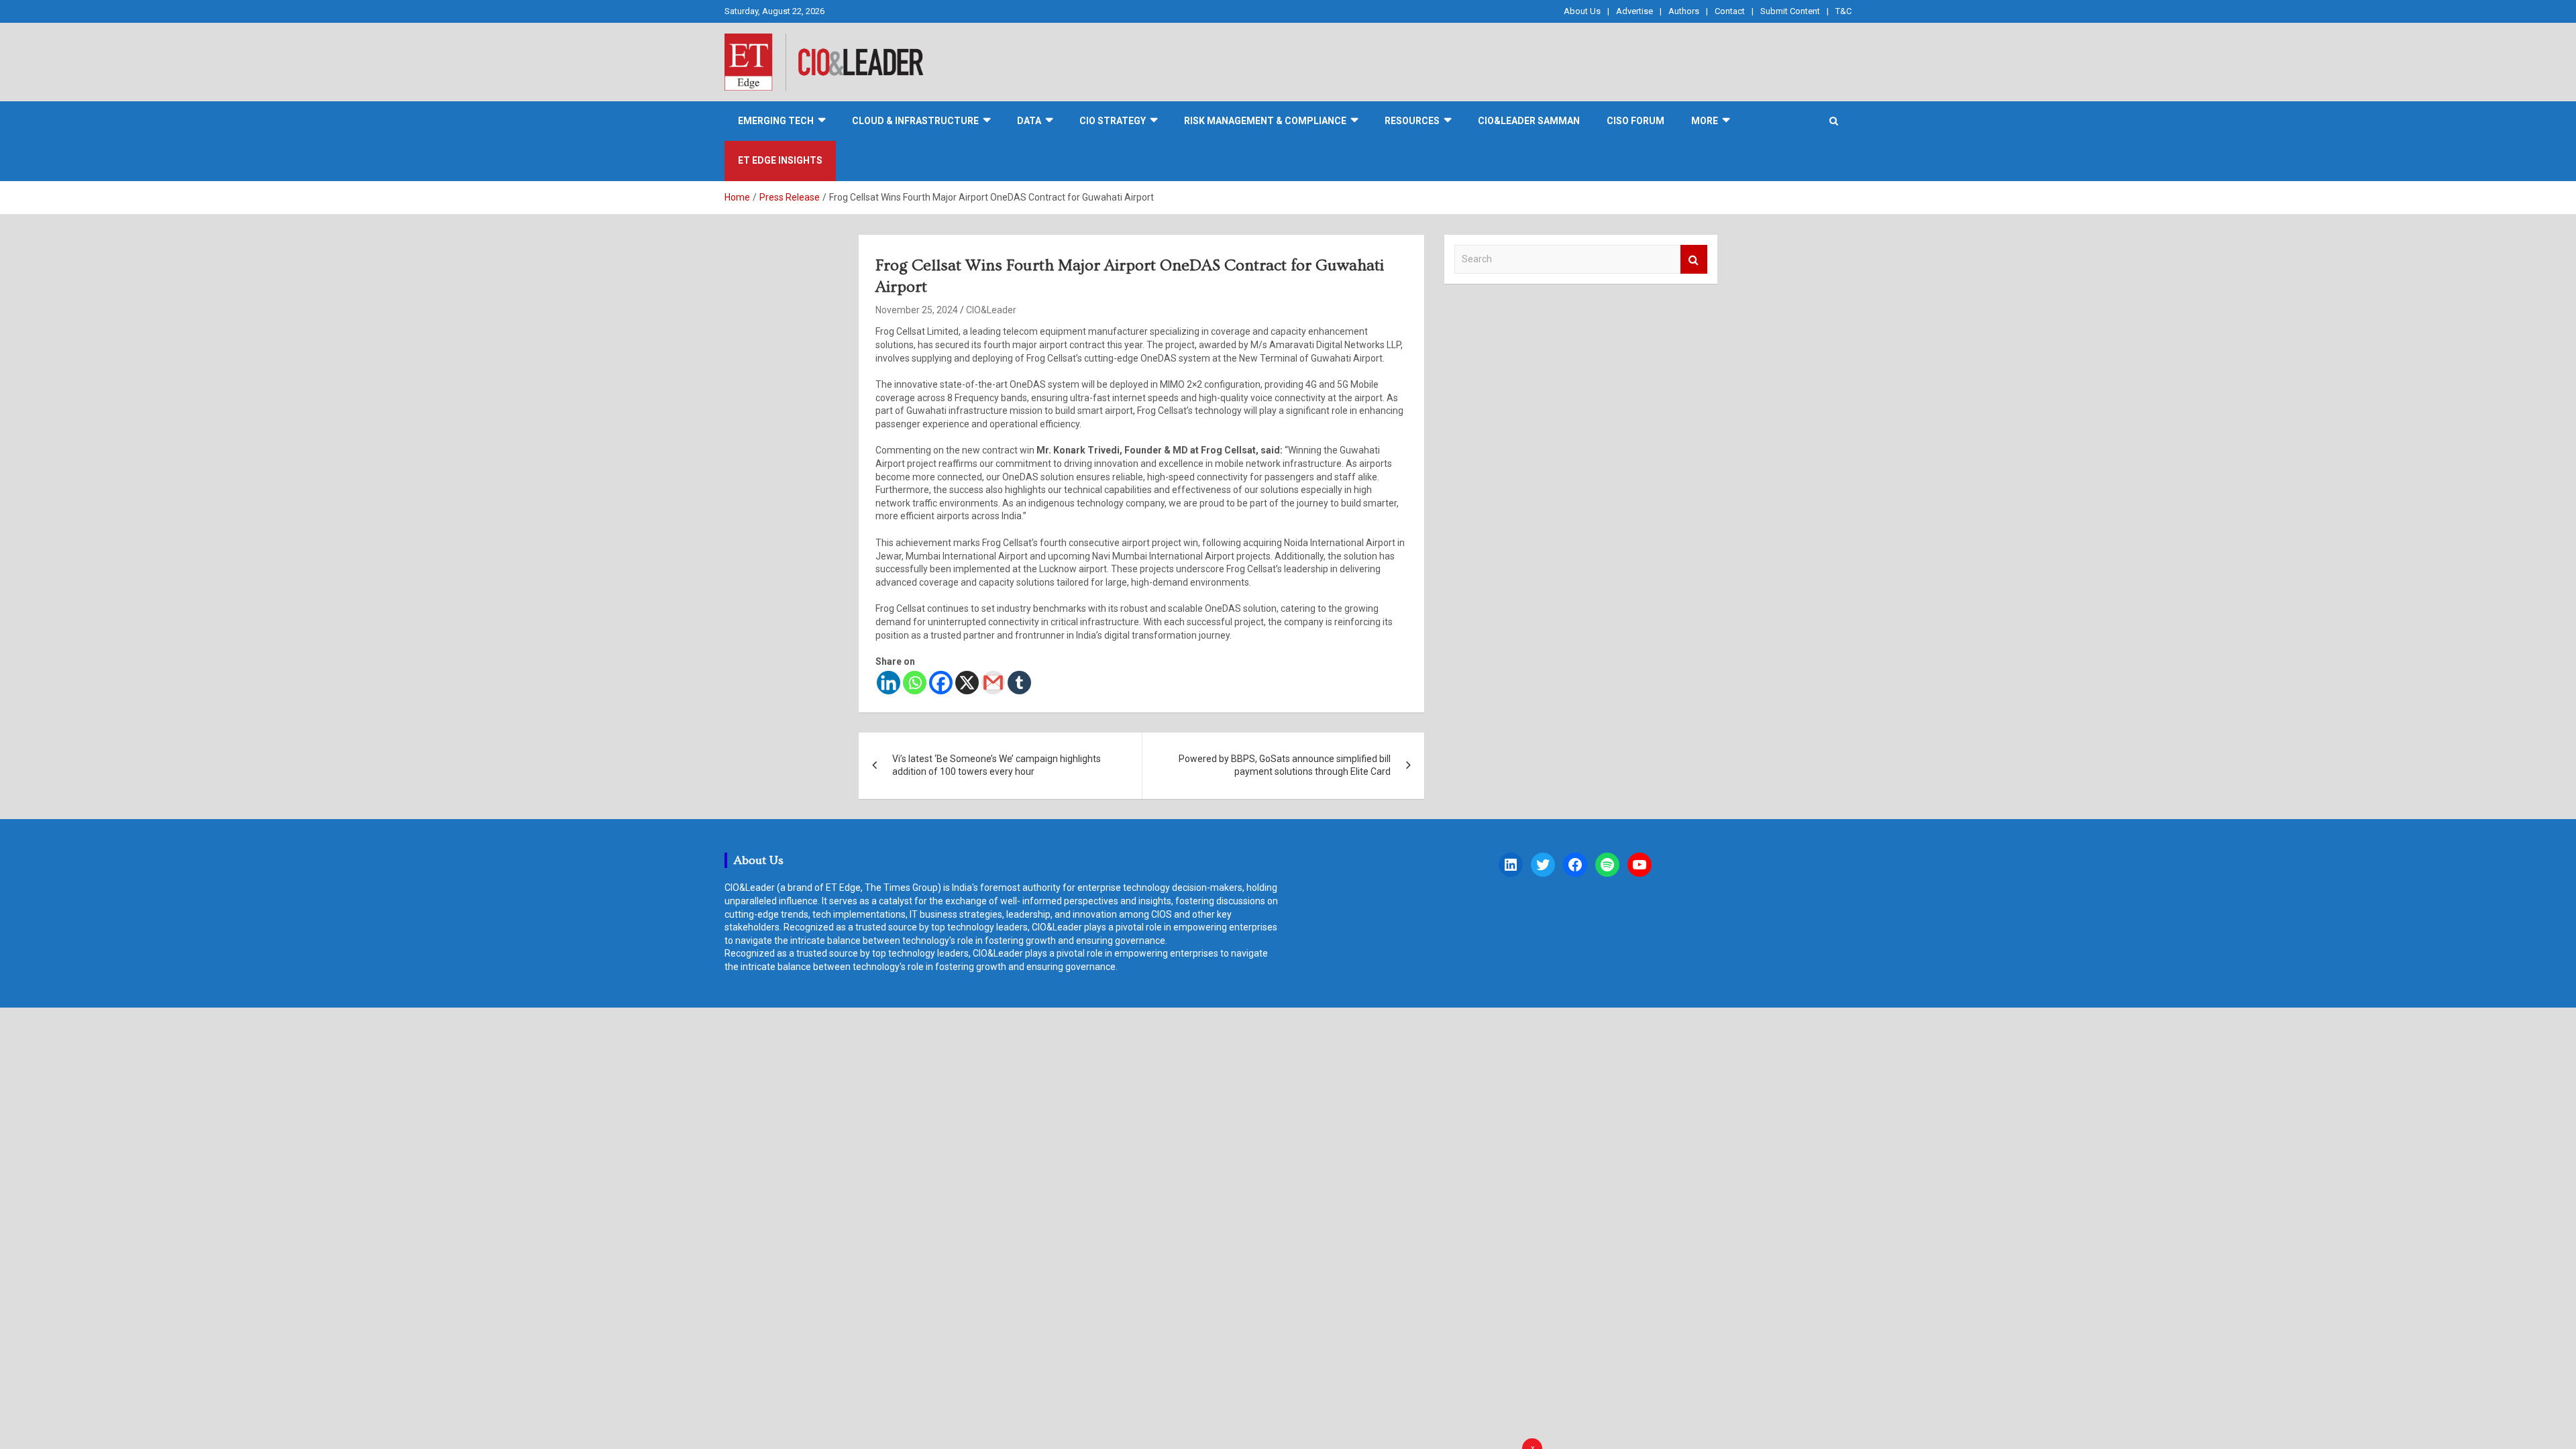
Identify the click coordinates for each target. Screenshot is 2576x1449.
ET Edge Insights (780, 160)
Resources (1412, 121)
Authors (1684, 11)
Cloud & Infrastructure (915, 121)
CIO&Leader (991, 310)
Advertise (1634, 11)
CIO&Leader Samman (1529, 121)
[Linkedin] (889, 683)
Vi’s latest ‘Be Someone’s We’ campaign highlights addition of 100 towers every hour (997, 765)
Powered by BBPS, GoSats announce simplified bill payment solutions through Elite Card (1285, 765)
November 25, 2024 (917, 310)
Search (1694, 259)
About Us (1582, 11)
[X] (967, 683)
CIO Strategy (1113, 121)
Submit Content (1790, 11)
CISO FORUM (1635, 121)
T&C (1843, 11)
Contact (1730, 11)
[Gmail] (993, 683)
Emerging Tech (776, 121)
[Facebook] (941, 683)
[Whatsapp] (915, 683)
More (1705, 121)
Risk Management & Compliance (1265, 121)
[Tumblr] (1019, 683)
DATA (1029, 121)
